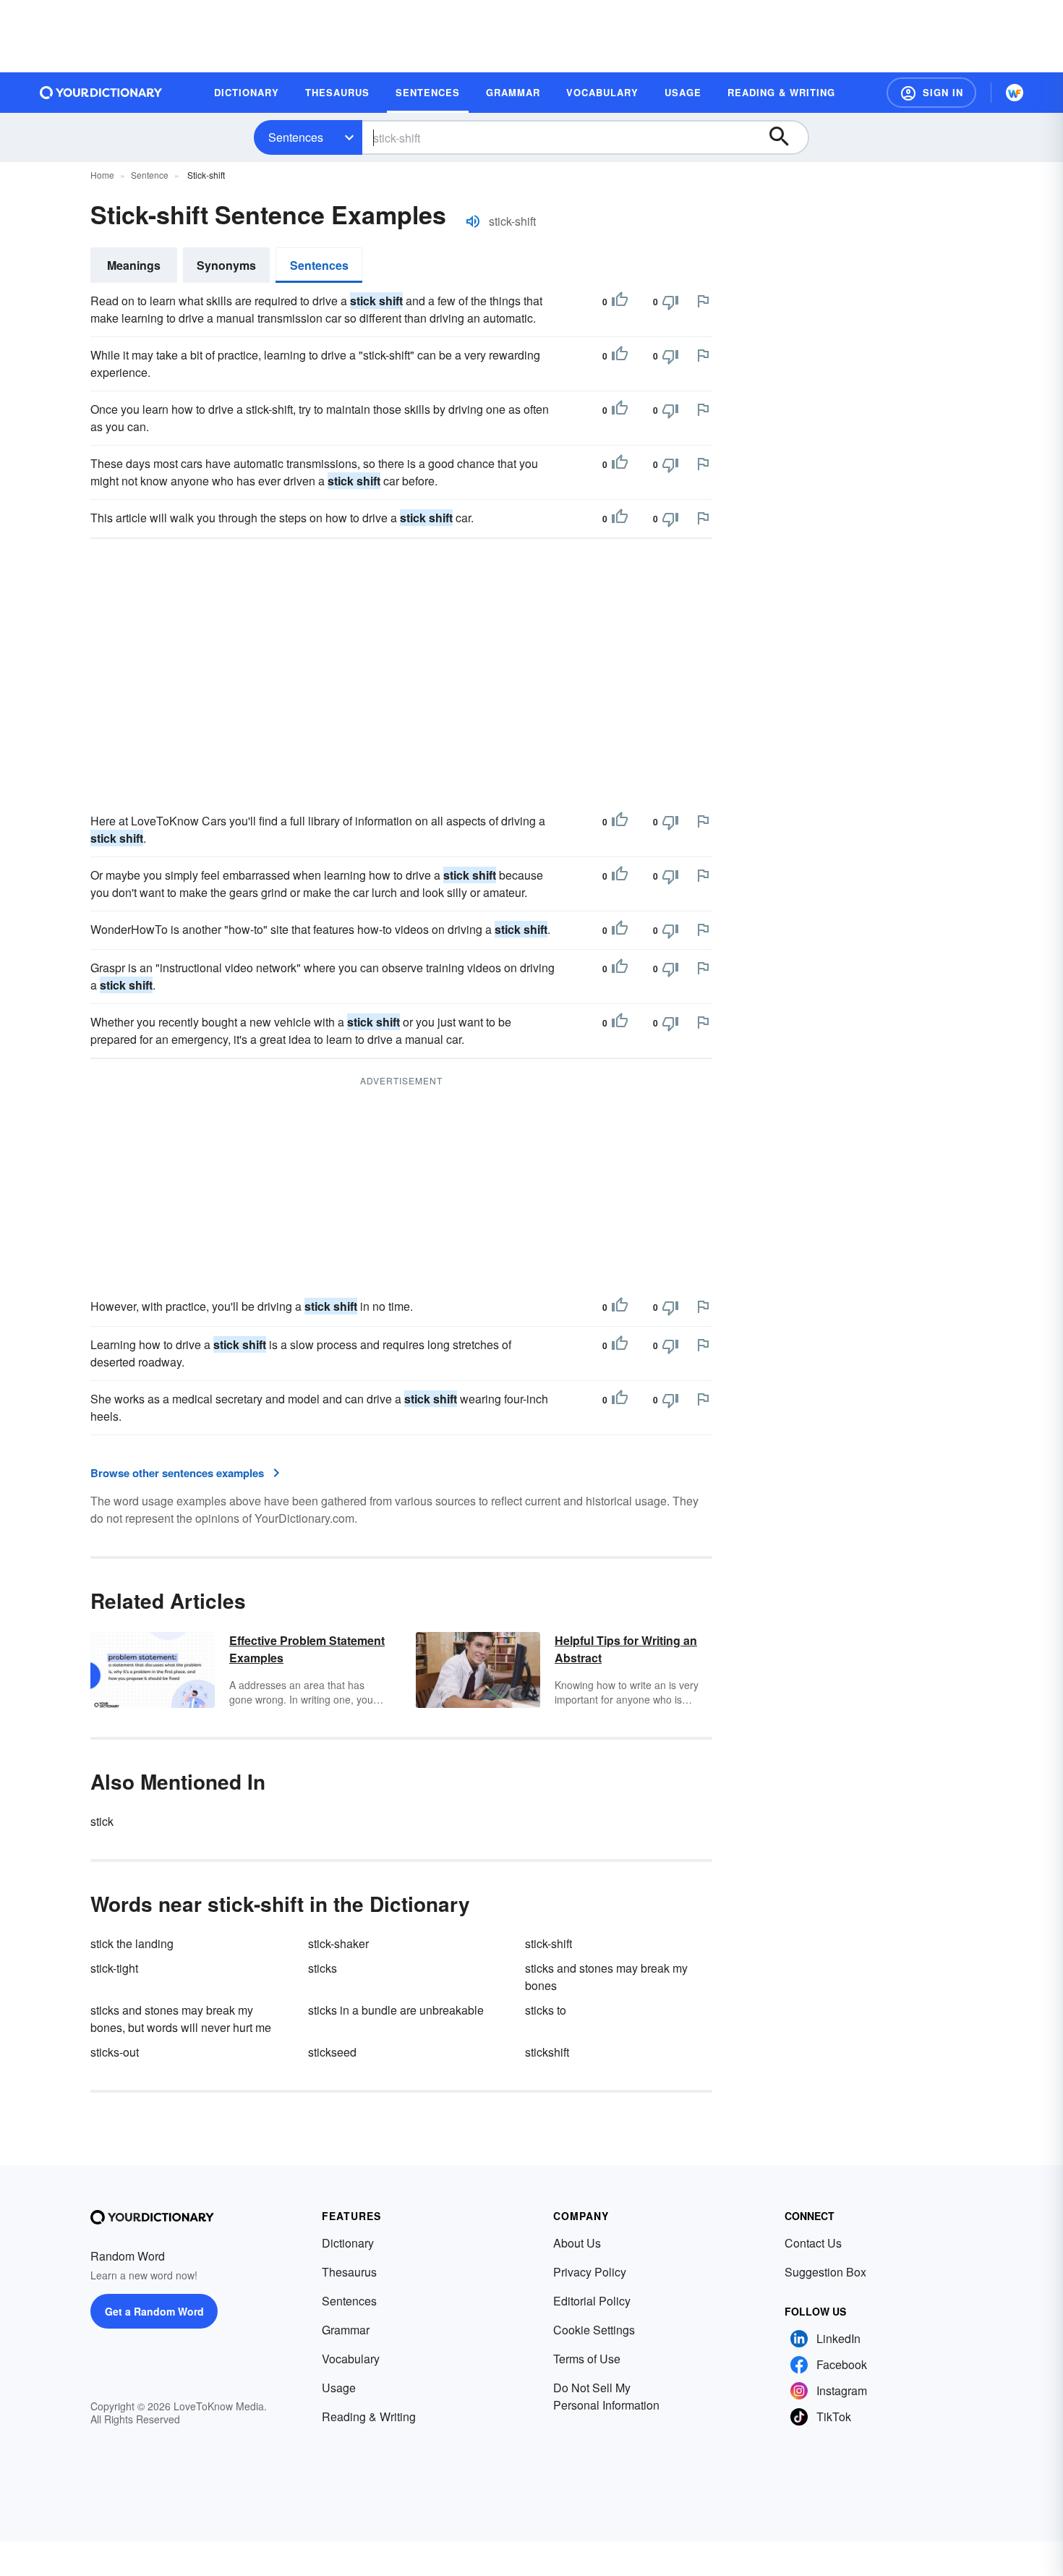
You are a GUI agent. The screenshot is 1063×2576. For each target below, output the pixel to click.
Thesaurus (349, 2272)
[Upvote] (620, 302)
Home (102, 175)
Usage (339, 2388)
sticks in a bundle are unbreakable (396, 2010)
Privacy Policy (590, 2272)
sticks (323, 1968)
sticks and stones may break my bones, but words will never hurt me (181, 2019)
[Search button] (786, 137)
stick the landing (132, 1943)
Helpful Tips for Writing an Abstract (626, 1649)
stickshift (547, 2052)
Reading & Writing (369, 2416)
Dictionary (348, 2243)
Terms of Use (587, 2359)
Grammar (346, 2330)
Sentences (296, 137)
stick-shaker (338, 1943)
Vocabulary (351, 2359)
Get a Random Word (154, 2311)
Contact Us (813, 2243)
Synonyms (226, 265)
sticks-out (115, 2052)
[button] (931, 93)
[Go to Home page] (101, 93)
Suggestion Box (825, 2272)
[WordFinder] (1015, 93)
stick (102, 1821)
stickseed (332, 2052)
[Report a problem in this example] (703, 301)
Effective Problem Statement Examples (307, 1649)
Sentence (150, 175)
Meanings (134, 265)
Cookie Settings (594, 2330)
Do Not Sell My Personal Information (606, 2396)
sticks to (546, 2010)
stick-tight (114, 1968)
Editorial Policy (592, 2301)
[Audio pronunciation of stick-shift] (473, 221)
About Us (577, 2243)
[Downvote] (670, 302)
